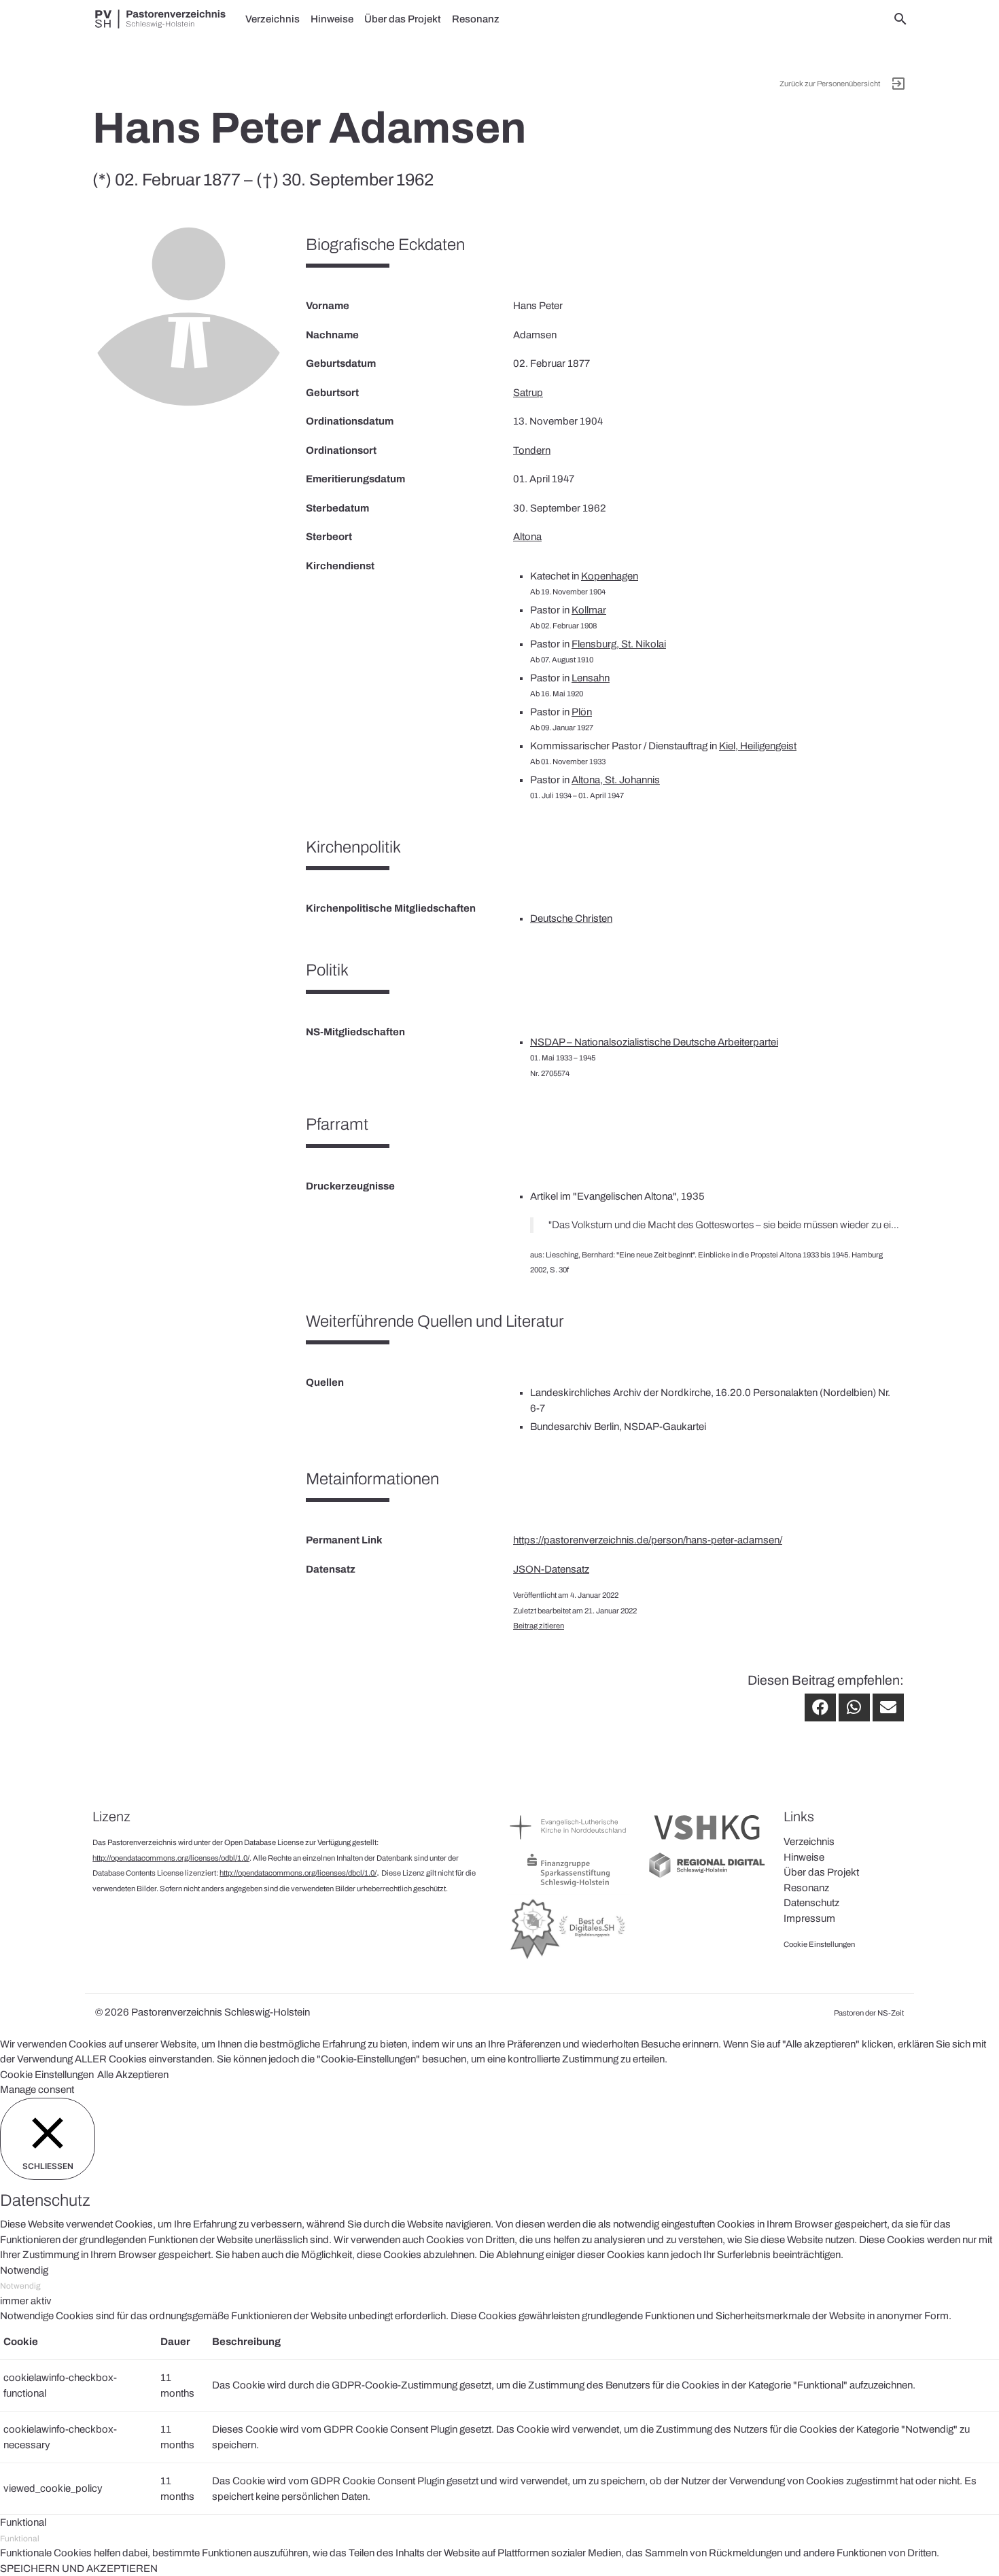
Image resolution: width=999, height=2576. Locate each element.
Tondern (532, 450)
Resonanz (476, 19)
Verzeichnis (273, 19)
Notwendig (20, 2286)
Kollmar (589, 610)
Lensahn (591, 678)
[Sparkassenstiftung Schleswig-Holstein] (568, 1886)
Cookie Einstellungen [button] (47, 2075)
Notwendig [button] (24, 2270)
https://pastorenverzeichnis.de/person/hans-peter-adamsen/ (648, 1540)
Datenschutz (811, 1903)
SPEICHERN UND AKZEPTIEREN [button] (79, 2569)
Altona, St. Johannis (616, 780)
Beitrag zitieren (539, 1626)
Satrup (528, 393)
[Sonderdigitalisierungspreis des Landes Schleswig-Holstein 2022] (568, 1958)
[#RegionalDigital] (707, 1876)
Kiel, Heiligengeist (758, 746)
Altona (527, 537)
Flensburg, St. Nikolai (619, 644)
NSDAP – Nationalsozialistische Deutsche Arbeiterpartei (654, 1042)
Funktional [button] (23, 2522)
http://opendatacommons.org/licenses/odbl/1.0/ (171, 1858)
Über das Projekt (403, 19)
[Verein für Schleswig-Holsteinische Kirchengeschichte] (707, 1843)
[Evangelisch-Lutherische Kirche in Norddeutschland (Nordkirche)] (568, 1843)
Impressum (809, 1918)
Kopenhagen (610, 576)
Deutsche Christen (571, 918)
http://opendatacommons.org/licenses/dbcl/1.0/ (298, 1873)
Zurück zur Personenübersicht (830, 84)
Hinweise (332, 19)
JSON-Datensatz (551, 1569)
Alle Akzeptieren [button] (133, 2075)
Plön (582, 712)
